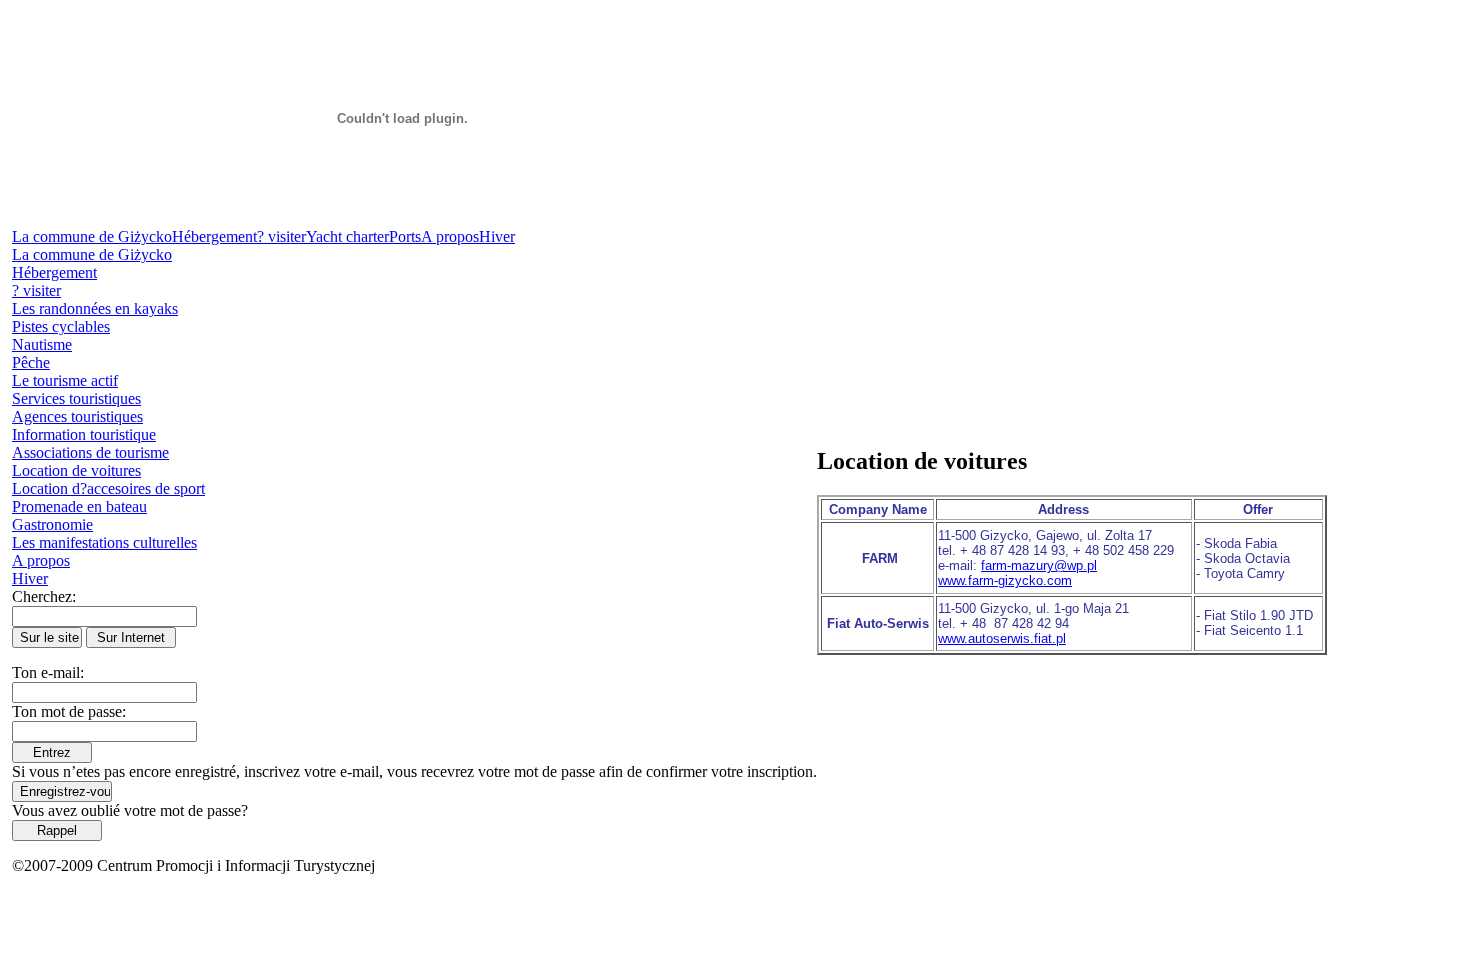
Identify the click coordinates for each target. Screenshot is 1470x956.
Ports (405, 236)
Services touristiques (76, 398)
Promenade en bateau (79, 506)
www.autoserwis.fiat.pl (1002, 638)
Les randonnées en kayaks (95, 308)
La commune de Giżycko (92, 236)
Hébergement (214, 236)
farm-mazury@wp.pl (1039, 565)
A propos (450, 236)
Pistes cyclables (61, 326)
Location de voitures (76, 470)
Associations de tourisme (90, 452)
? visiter (281, 236)
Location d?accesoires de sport (108, 488)
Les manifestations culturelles (104, 542)
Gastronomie (52, 524)
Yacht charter (347, 236)
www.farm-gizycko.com (1005, 580)
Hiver (497, 236)
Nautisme (42, 344)
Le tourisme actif (65, 380)
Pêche (31, 362)
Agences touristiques (77, 416)
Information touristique (84, 434)
